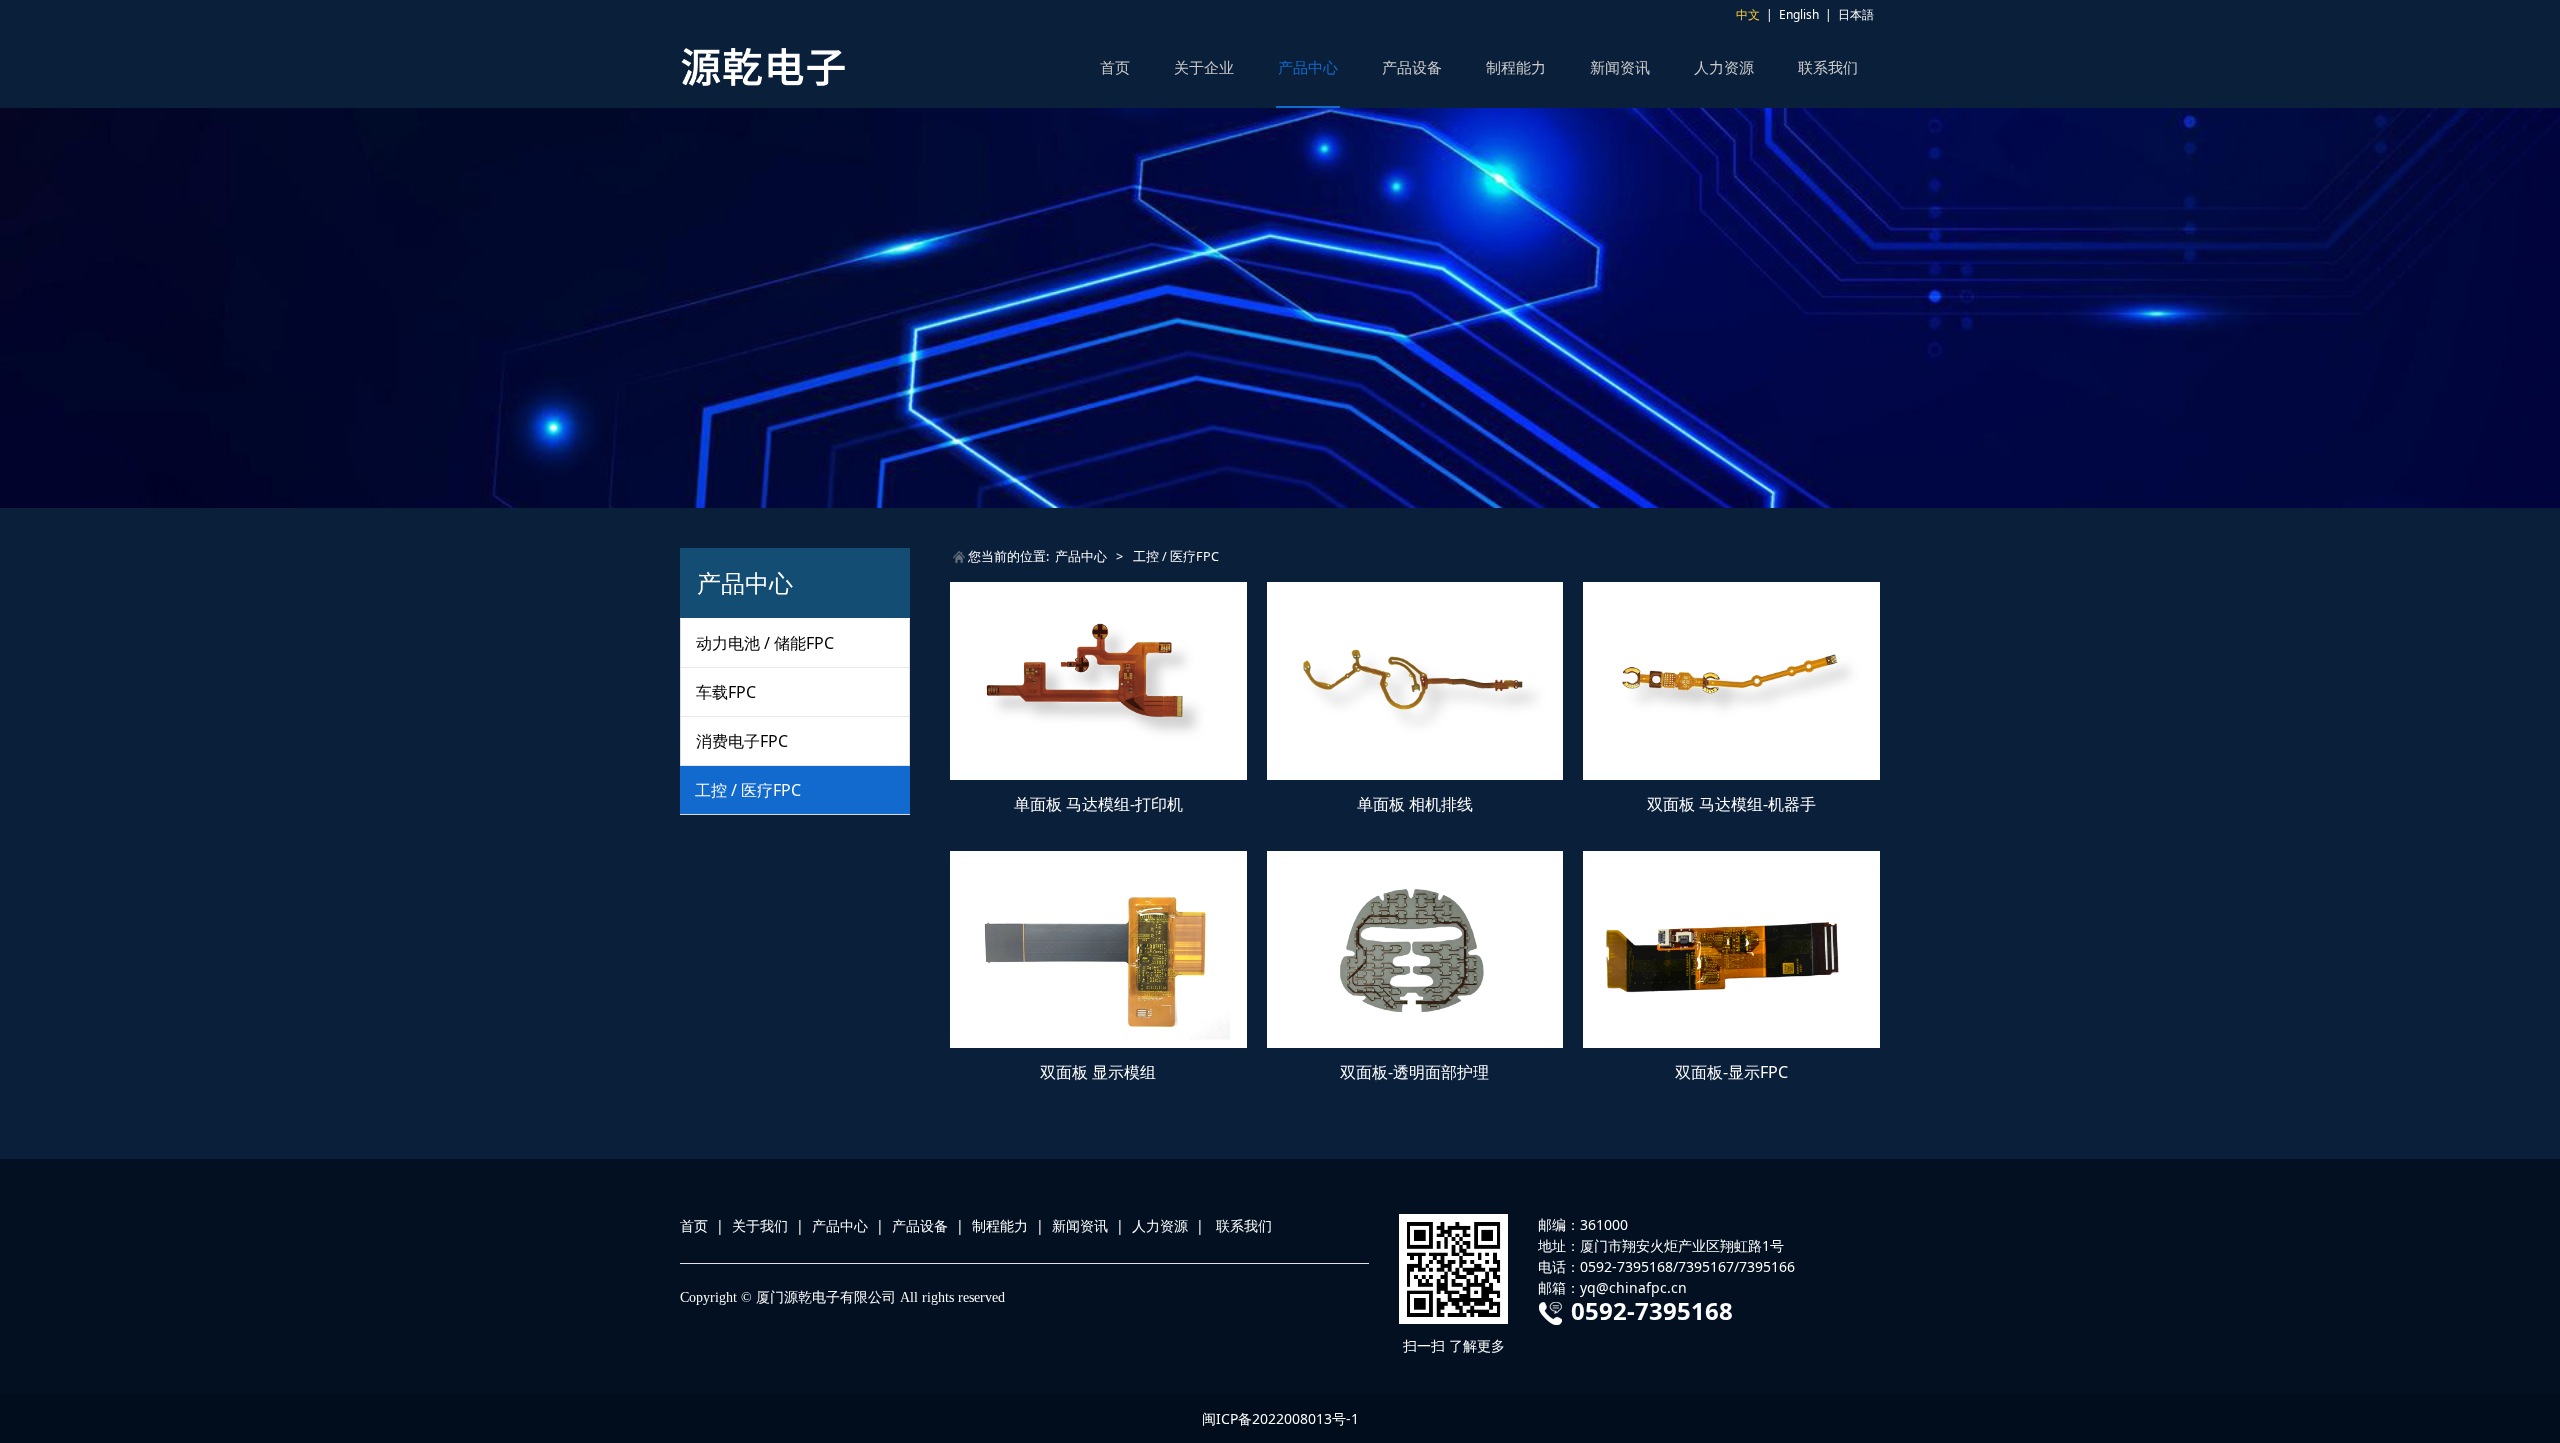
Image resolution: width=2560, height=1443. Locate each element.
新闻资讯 (1620, 67)
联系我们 (1828, 67)
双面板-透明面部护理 (1414, 1072)
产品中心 (1308, 67)
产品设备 (1412, 67)
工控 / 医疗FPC (748, 790)
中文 (1748, 14)
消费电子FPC (742, 741)
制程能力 (1516, 67)
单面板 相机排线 (1415, 804)
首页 (1115, 67)
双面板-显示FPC (1731, 1072)
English (1799, 14)
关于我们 (760, 1225)
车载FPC (726, 692)
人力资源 (1724, 67)
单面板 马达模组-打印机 (1098, 804)
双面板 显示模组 (1098, 1072)
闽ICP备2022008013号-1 (1280, 1418)
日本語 (1856, 14)
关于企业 (1204, 67)
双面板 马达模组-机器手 (1731, 804)
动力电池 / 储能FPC (765, 643)
